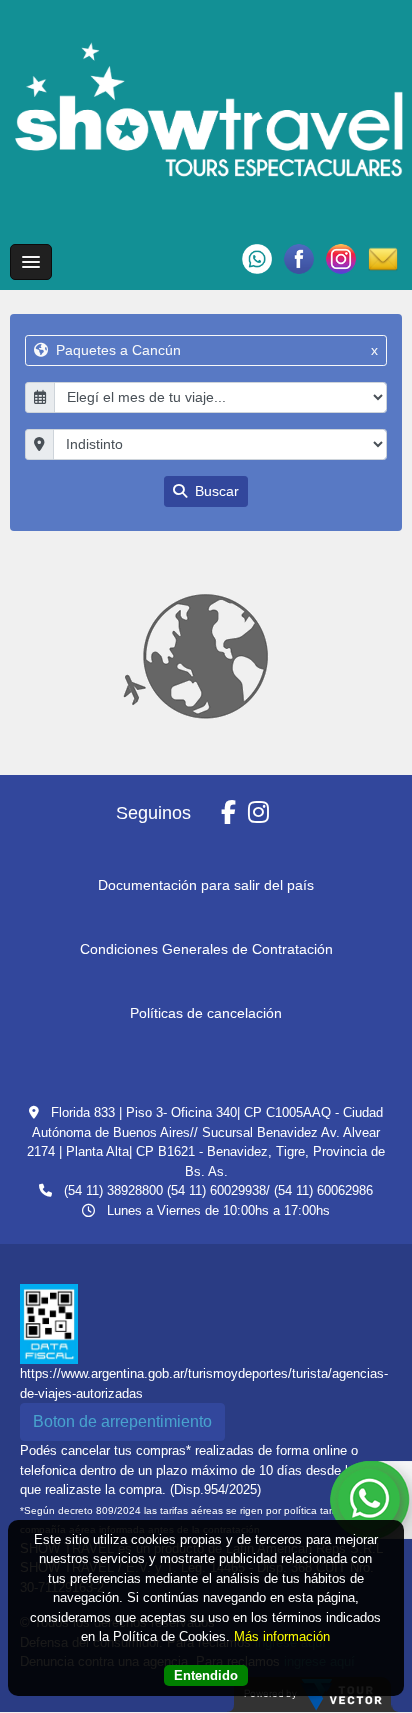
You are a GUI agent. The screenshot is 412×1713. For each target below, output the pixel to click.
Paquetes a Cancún (214, 350)
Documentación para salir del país (206, 885)
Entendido (206, 1675)
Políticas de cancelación (206, 1013)
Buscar (215, 491)
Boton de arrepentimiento (122, 1421)
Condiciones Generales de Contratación (206, 949)
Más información (282, 1636)
